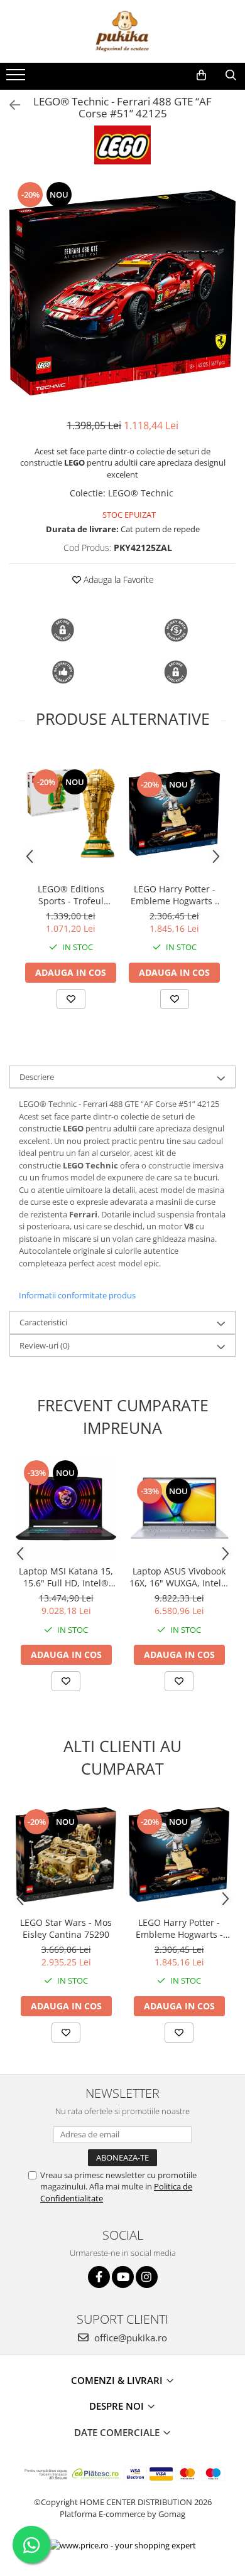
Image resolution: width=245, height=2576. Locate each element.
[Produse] (17, 78)
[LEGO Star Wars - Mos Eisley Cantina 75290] (66, 1855)
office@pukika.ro (129, 2338)
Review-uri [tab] (45, 1345)
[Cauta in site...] (231, 75)
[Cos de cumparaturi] (201, 75)
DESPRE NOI (118, 2406)
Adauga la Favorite (117, 580)
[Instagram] (147, 2277)
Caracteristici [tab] (43, 1322)
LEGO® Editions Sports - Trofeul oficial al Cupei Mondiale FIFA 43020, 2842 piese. (71, 895)
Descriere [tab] (37, 1077)
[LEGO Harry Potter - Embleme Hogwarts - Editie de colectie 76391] (174, 813)
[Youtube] (123, 2277)
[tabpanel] (122, 293)
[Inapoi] (9, 105)
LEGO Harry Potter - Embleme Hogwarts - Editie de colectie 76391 (174, 895)
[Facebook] (99, 2277)
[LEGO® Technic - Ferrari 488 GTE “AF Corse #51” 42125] (122, 293)
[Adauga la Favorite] (71, 999)
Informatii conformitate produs (77, 1295)
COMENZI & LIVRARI (118, 2380)
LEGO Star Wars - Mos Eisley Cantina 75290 (66, 1928)
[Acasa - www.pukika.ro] (122, 31)
